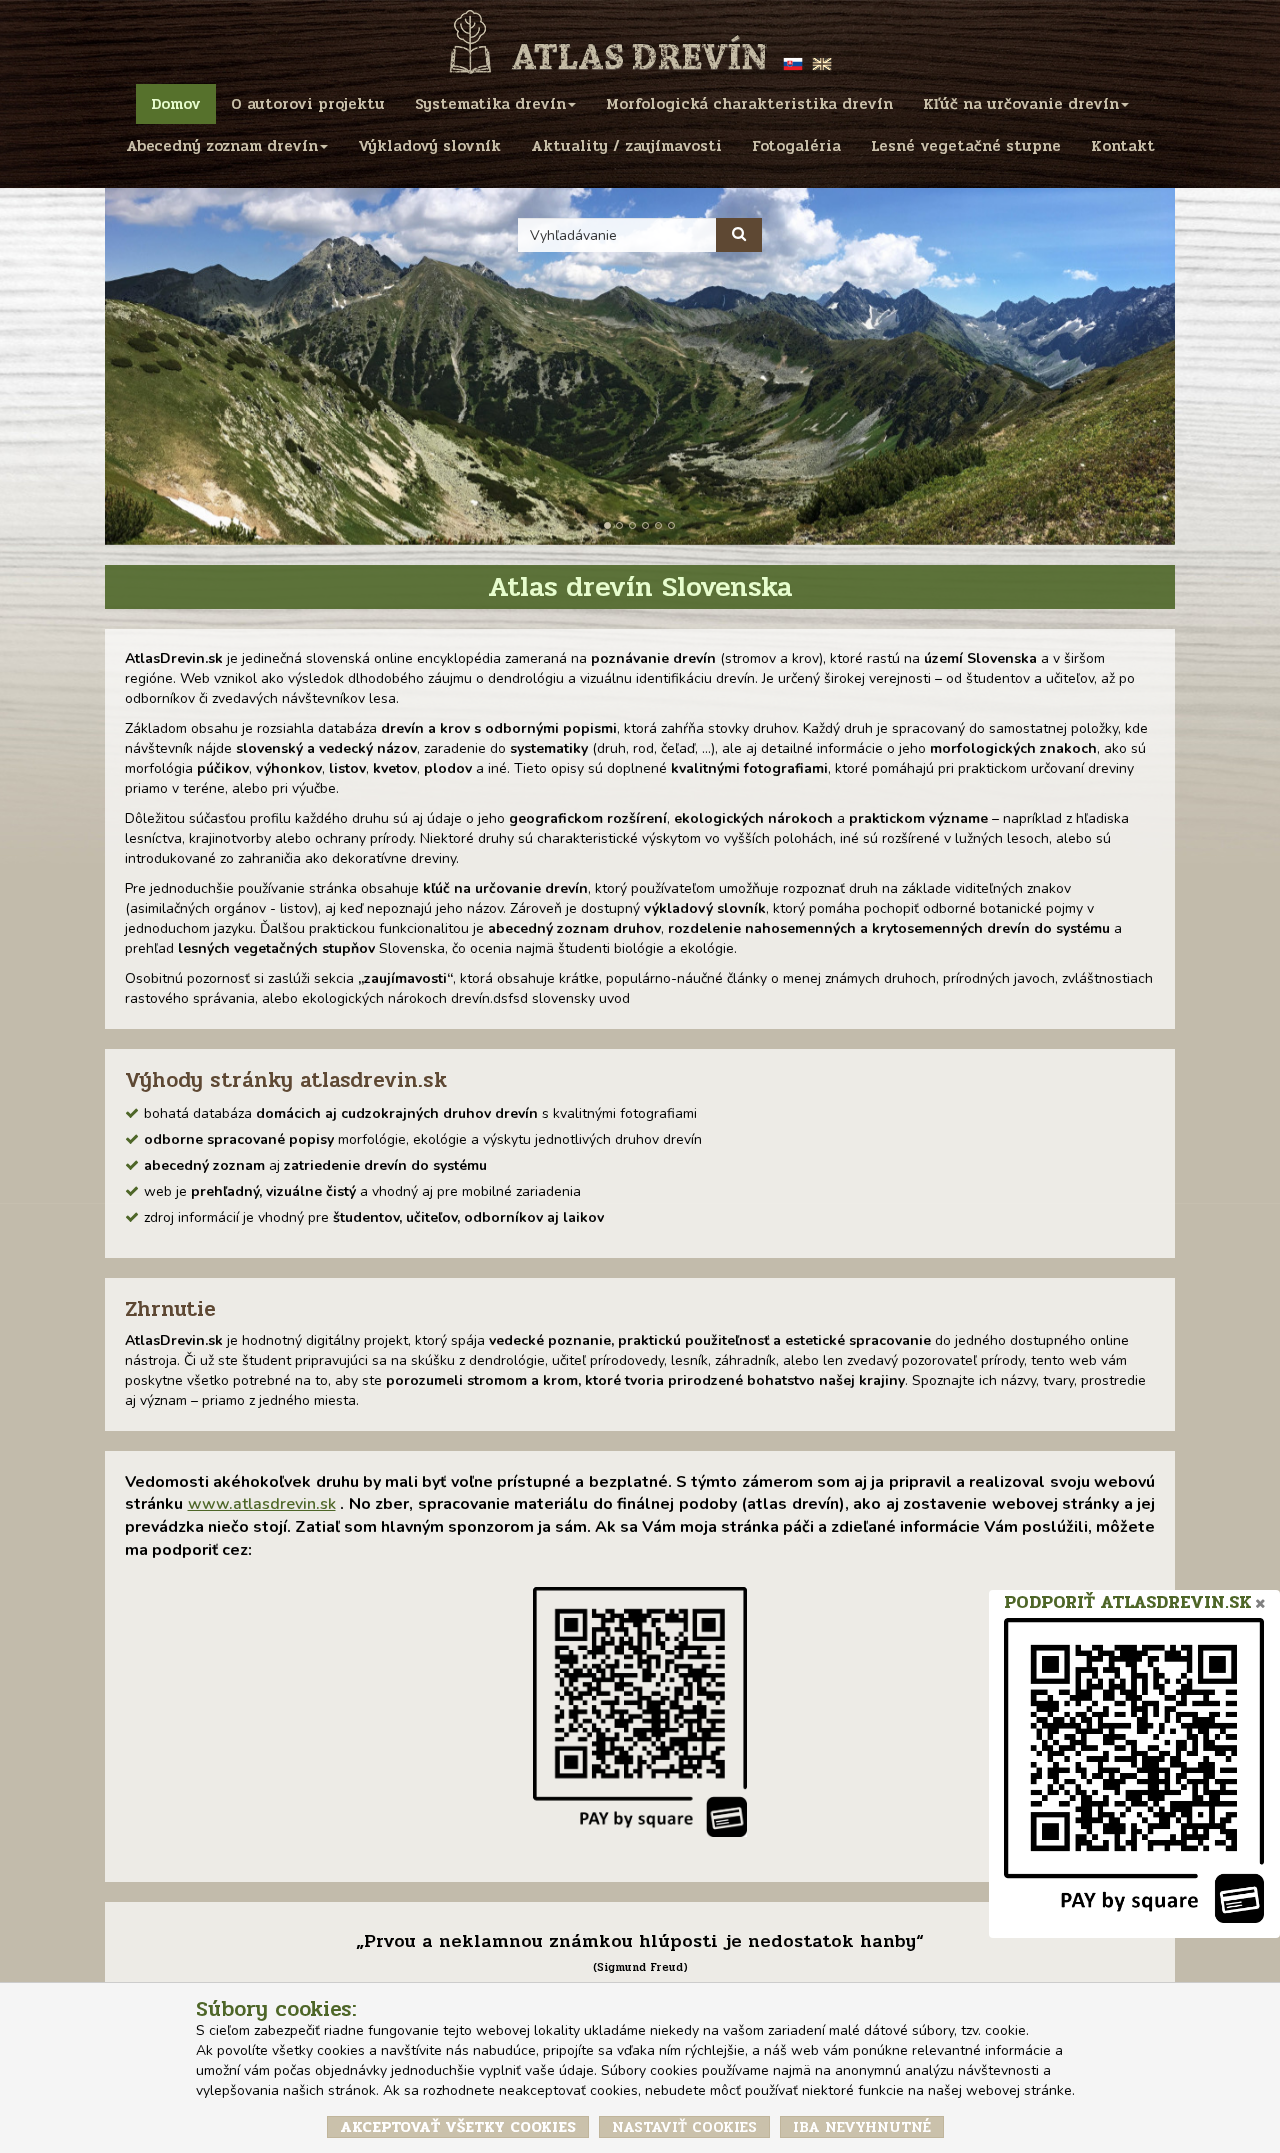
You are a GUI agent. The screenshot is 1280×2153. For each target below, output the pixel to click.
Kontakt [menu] (1123, 146)
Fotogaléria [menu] (796, 146)
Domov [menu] (176, 104)
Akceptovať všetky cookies (458, 2127)
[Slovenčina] (795, 62)
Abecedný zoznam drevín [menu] (222, 146)
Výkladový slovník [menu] (429, 146)
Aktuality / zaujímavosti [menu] (626, 146)
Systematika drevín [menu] (490, 104)
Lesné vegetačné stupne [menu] (966, 146)
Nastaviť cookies (684, 2127)
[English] (822, 62)
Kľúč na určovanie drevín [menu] (1021, 104)
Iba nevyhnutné (862, 2127)
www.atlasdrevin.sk (262, 1504)
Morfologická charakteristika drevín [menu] (749, 104)
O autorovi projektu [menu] (308, 104)
